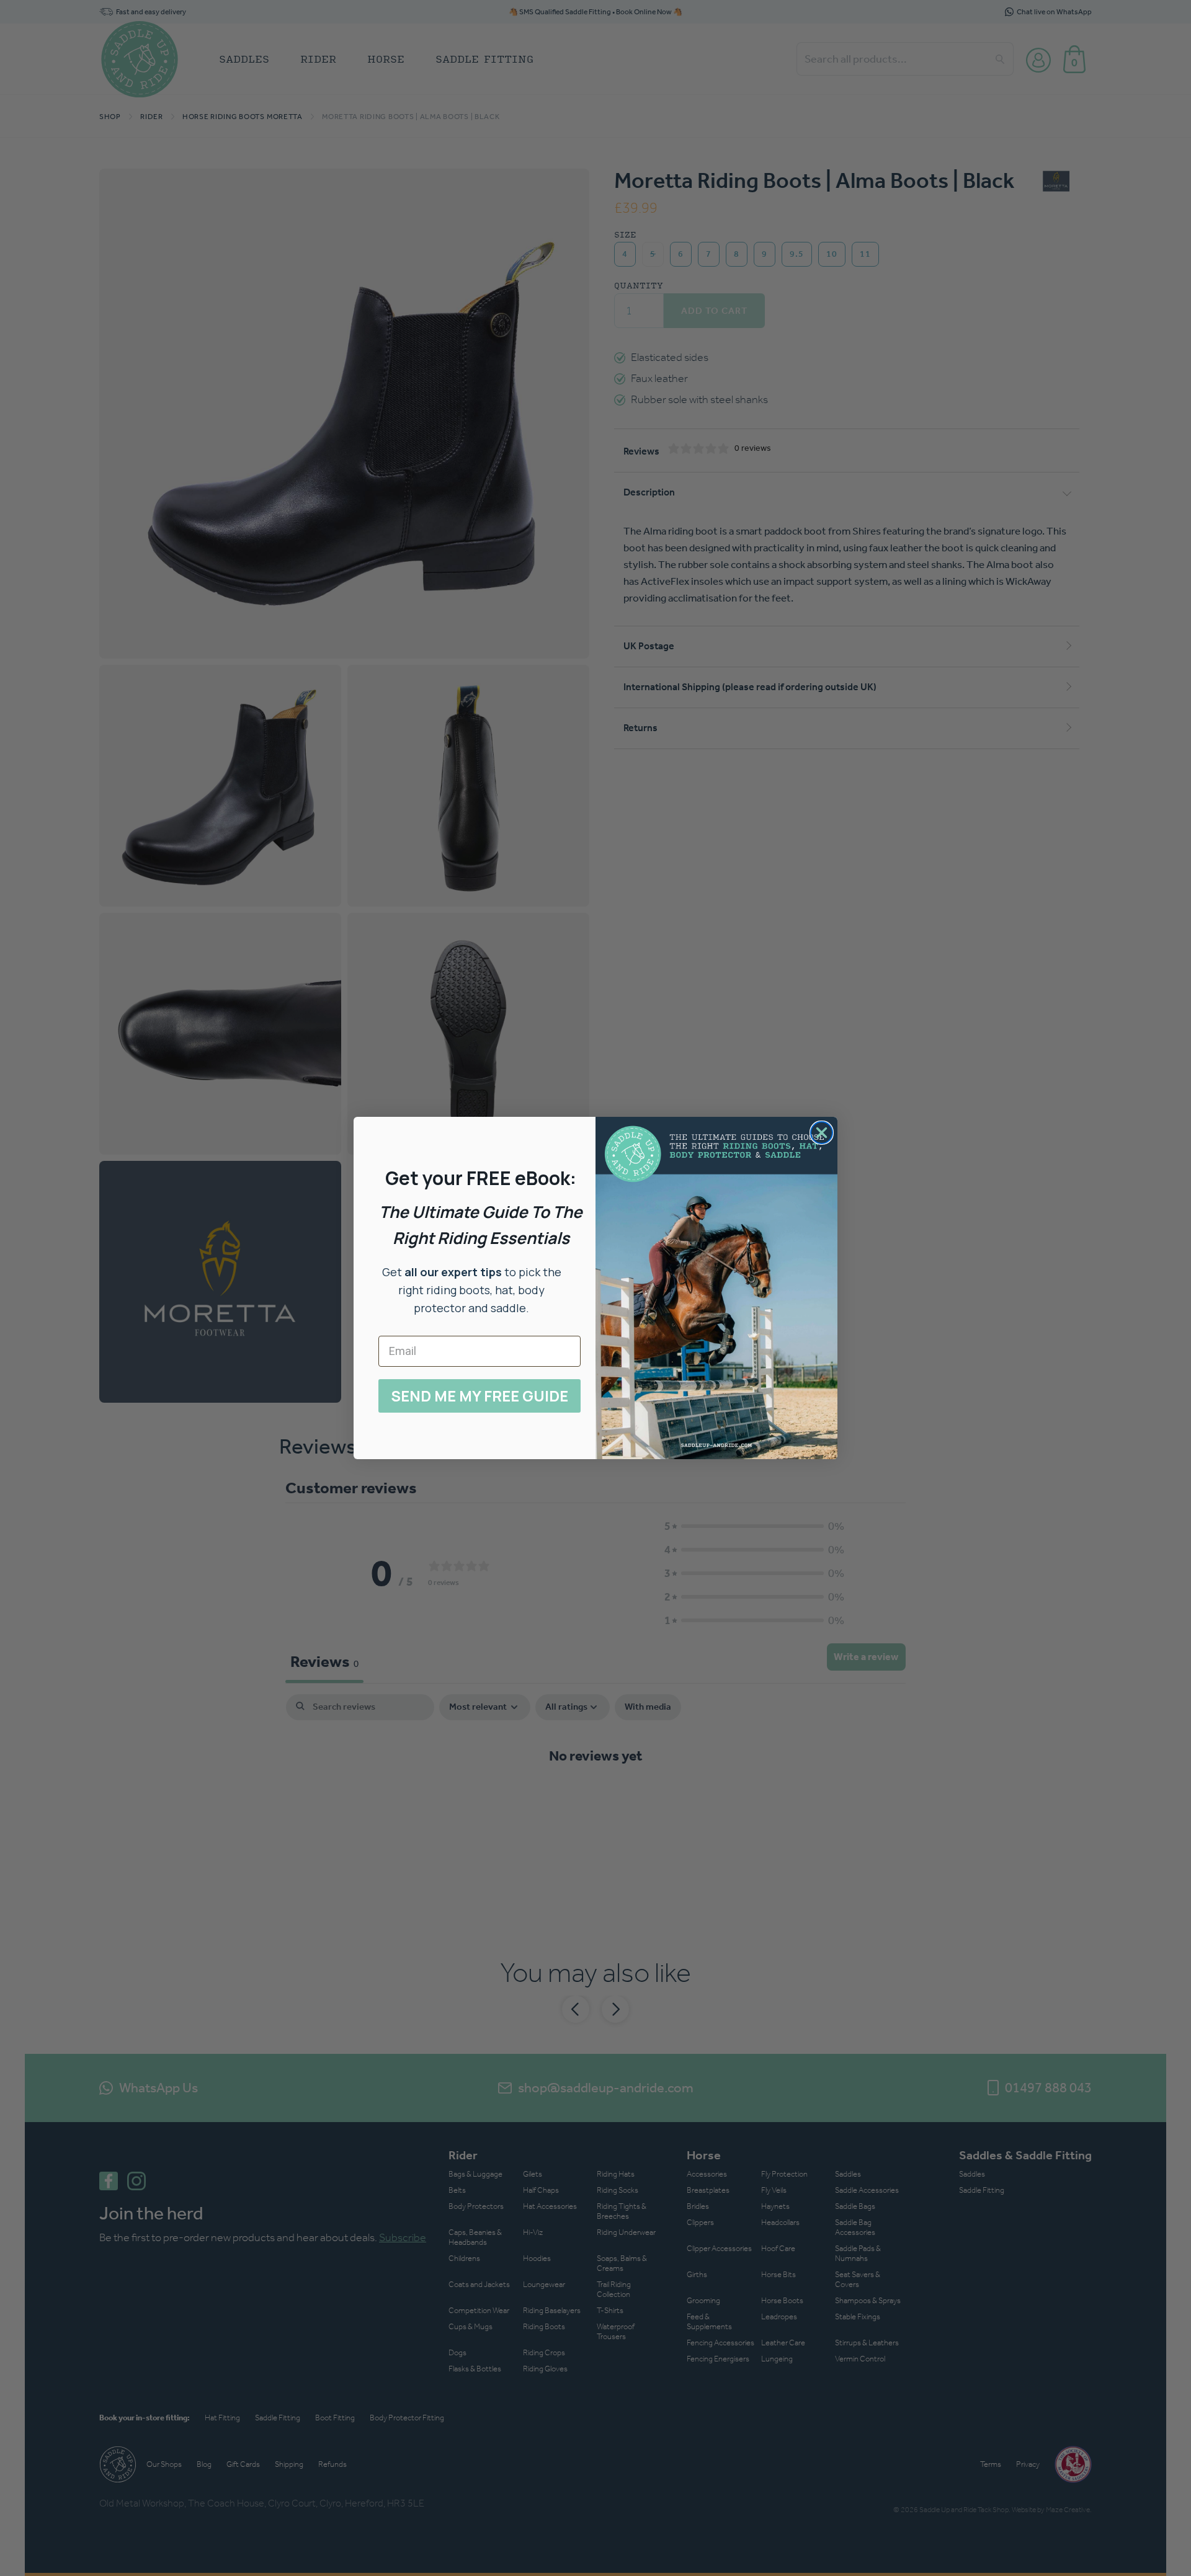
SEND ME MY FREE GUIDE (480, 1396)
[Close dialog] (822, 1133)
